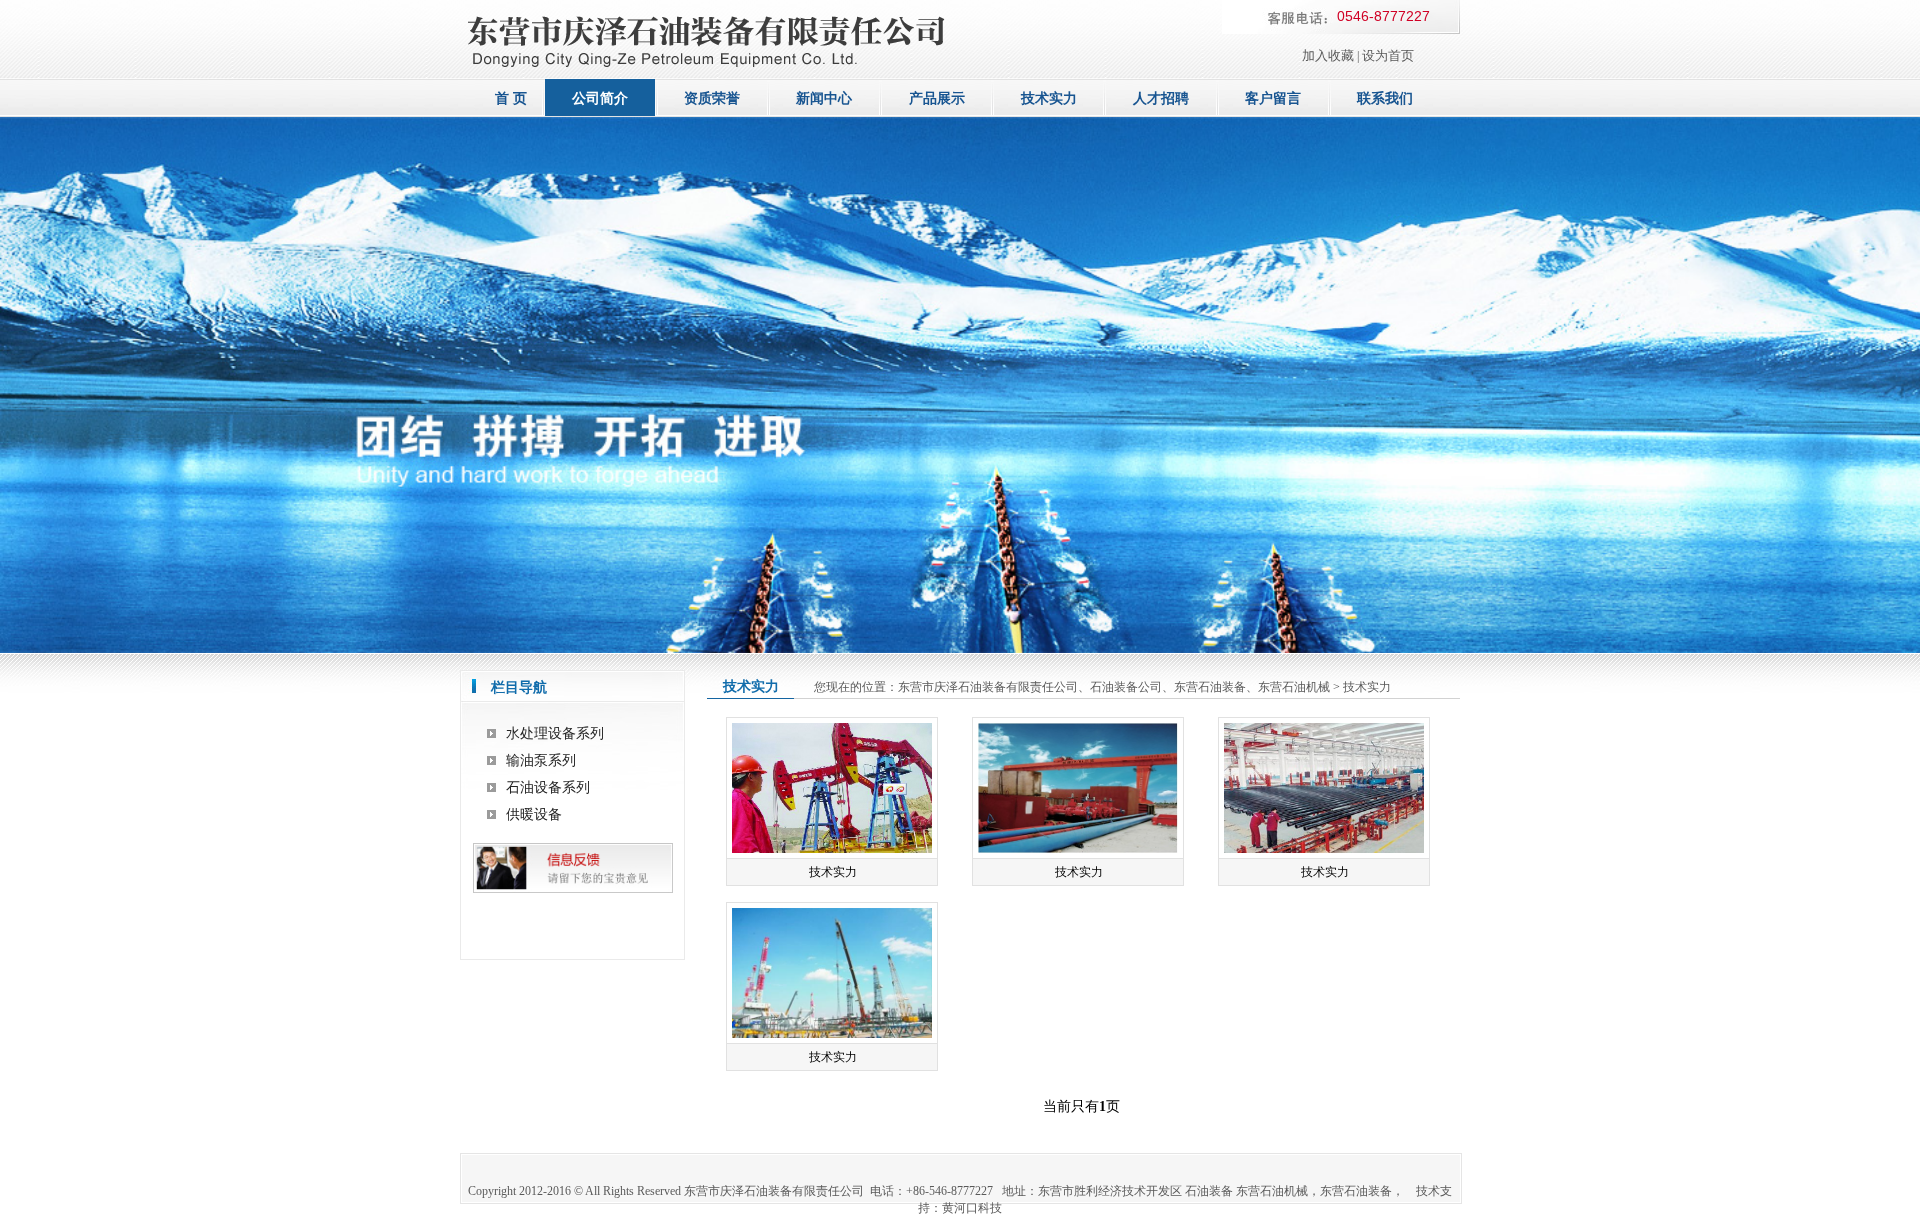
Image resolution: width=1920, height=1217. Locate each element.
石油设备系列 (548, 787)
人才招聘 (1161, 98)
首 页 (511, 98)
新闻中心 (824, 98)
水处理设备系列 (555, 733)
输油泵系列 (541, 760)
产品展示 (937, 98)
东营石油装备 (1356, 1191)
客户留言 (1273, 98)
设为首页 (1388, 55)
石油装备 (1209, 1191)
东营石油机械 (1272, 1191)
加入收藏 (1328, 55)
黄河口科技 (972, 1208)
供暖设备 (534, 814)
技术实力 (1049, 98)
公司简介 (600, 98)
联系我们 (1385, 98)
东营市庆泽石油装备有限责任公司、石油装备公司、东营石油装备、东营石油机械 (1114, 687)
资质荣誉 (712, 98)
